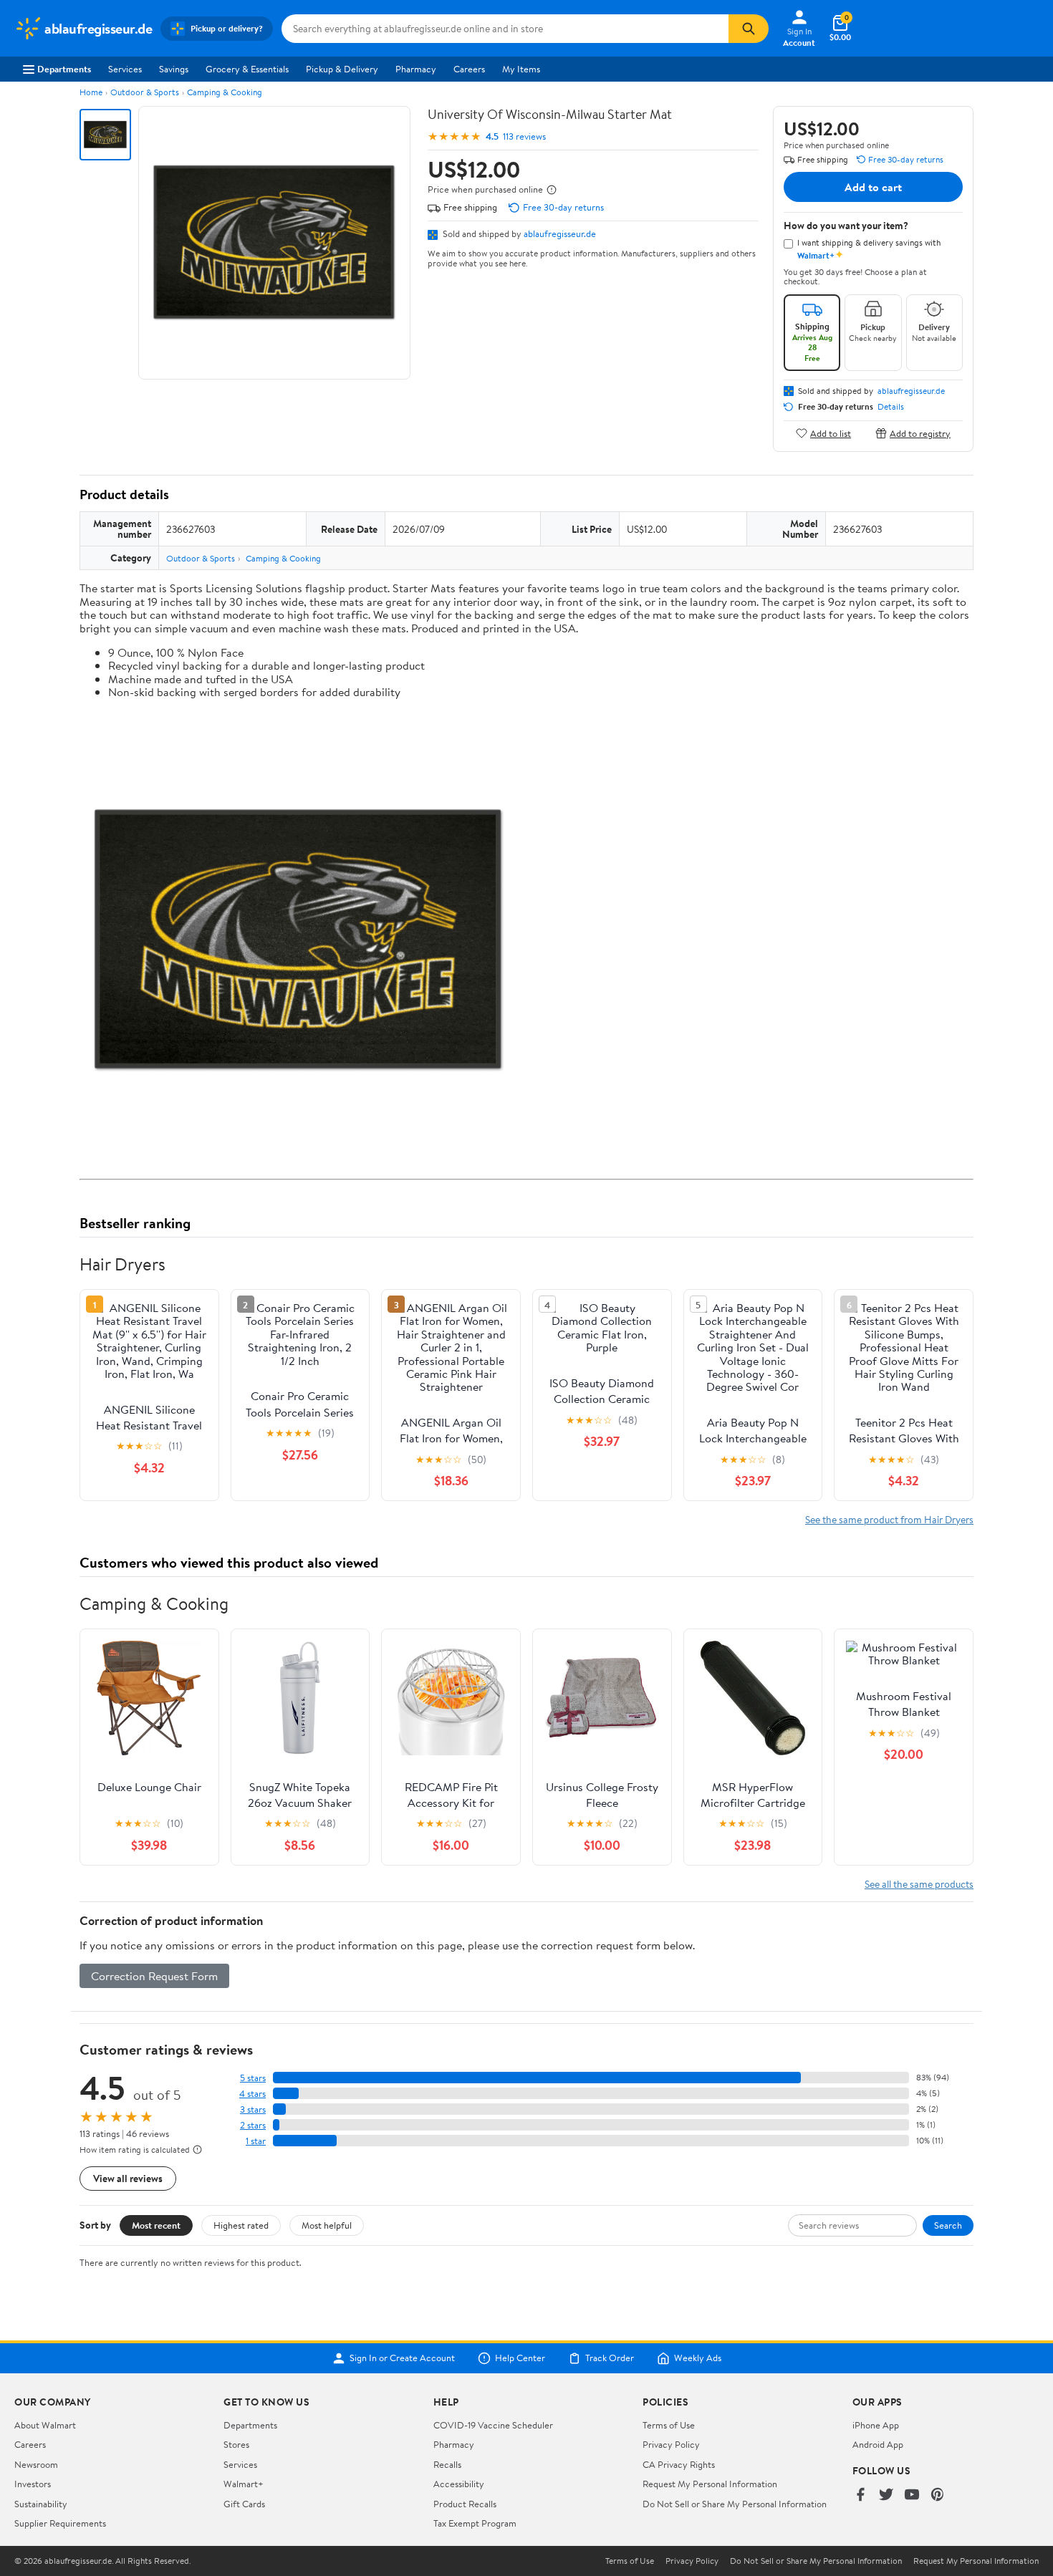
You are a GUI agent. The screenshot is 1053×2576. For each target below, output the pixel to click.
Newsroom (36, 2464)
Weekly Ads (698, 2358)
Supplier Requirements (60, 2523)
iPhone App (876, 2425)
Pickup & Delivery (342, 69)
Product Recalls (465, 2504)
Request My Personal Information (710, 2484)
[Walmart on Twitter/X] (886, 2495)
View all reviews (128, 2178)
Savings (174, 69)
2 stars (253, 2125)
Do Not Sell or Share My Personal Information (735, 2504)
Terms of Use (669, 2425)
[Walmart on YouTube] (912, 2495)
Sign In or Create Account (402, 2358)
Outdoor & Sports (145, 92)
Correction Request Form (154, 1976)
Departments (64, 69)
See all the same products (919, 1884)
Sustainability (41, 2504)
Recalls (447, 2464)
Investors (33, 2484)
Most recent (156, 2225)
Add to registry (920, 433)
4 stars (253, 2094)
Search (948, 2225)
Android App (878, 2444)
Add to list (831, 433)
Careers (469, 69)
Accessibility (459, 2484)
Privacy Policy (671, 2444)
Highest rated (241, 2225)
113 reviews (524, 136)
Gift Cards (244, 2504)
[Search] (749, 29)
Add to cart (873, 187)
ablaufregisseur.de (560, 233)
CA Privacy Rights (679, 2464)
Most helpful (327, 2225)
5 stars (253, 2078)
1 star (256, 2141)
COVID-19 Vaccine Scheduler (493, 2425)
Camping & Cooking (225, 92)
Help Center (520, 2358)
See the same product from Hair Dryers (889, 1519)
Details (891, 407)
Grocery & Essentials (247, 69)
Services (125, 69)
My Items (521, 69)
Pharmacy (416, 69)
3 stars (253, 2109)
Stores (236, 2444)
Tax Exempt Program (475, 2523)
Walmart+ (244, 2484)
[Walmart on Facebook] (860, 2495)
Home (91, 92)
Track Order (610, 2358)
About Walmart (45, 2425)
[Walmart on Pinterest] (938, 2495)
